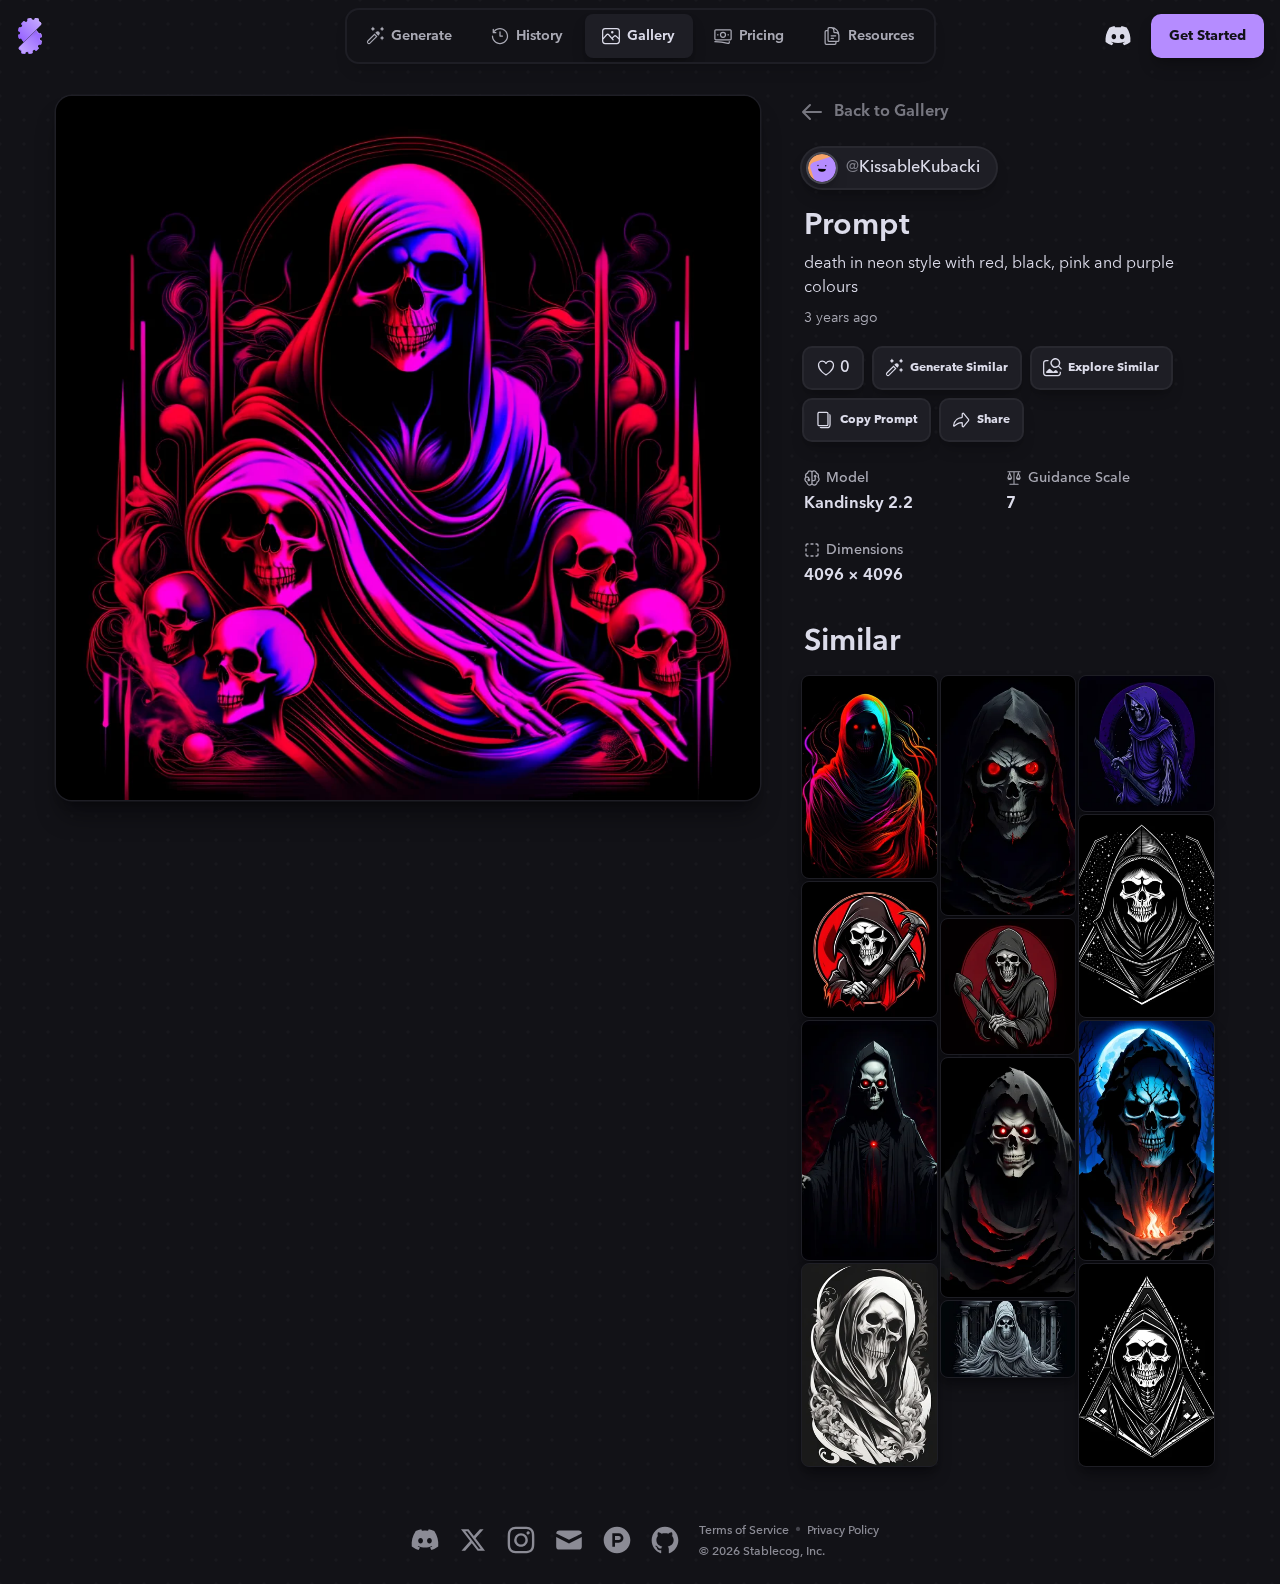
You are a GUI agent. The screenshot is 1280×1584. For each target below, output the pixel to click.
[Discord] (1118, 36)
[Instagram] (521, 1540)
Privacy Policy (843, 1530)
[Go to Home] (30, 36)
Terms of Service (744, 1530)
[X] (473, 1540)
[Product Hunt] (617, 1540)
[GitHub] (665, 1540)
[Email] (569, 1540)
